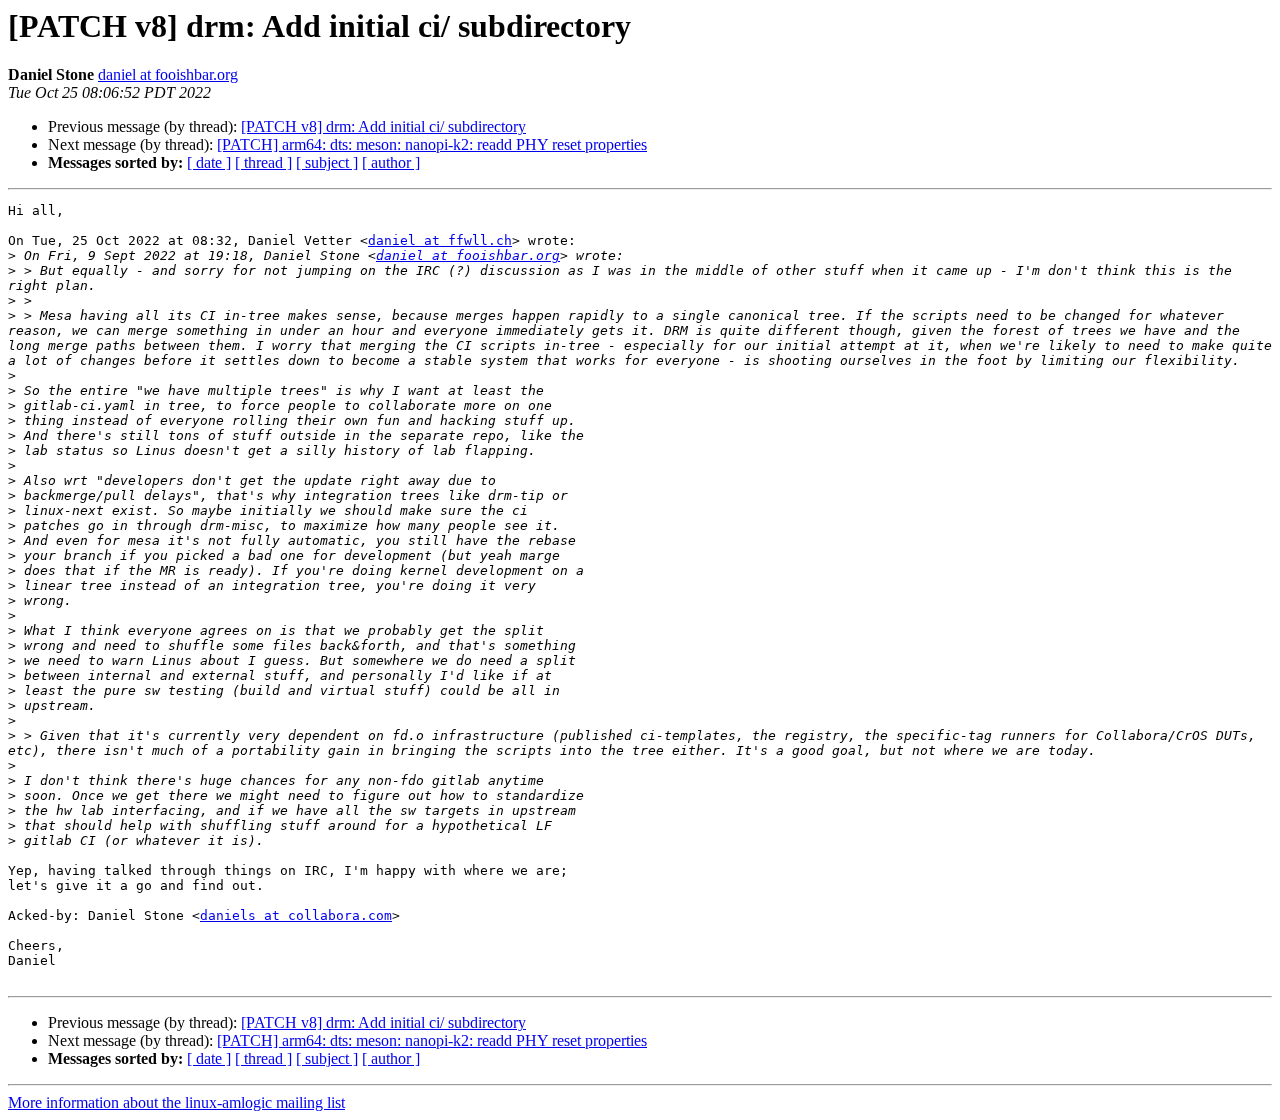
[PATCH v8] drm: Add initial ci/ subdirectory (383, 126)
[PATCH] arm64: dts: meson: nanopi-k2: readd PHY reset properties (432, 144)
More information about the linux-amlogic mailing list (176, 1102)
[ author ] (391, 162)
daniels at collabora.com (296, 915)
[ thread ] (263, 162)
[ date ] (209, 162)
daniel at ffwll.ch (440, 240)
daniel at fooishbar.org (168, 74)
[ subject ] (327, 162)
